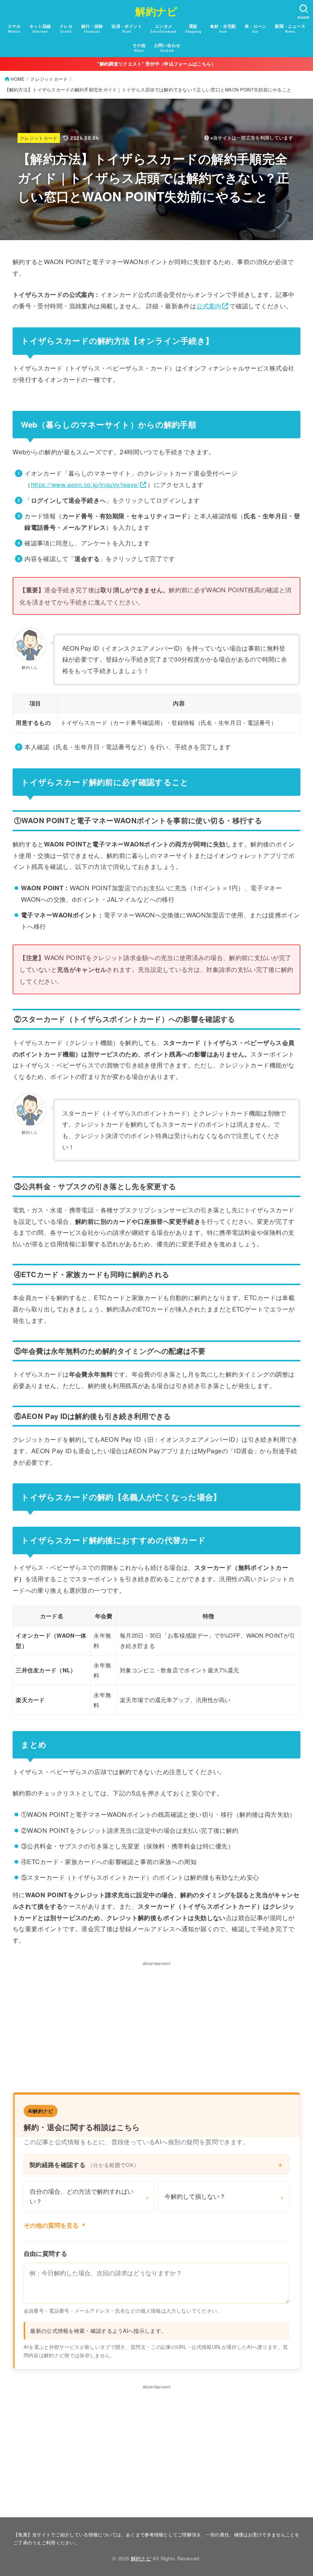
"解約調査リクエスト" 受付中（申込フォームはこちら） (156, 64)
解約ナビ (156, 11)
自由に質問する (45, 2253)
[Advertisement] (156, 2021)
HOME (18, 79)
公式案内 (209, 306)
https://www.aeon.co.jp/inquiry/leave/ (85, 484)
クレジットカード (49, 79)
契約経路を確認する (84, 2164)
